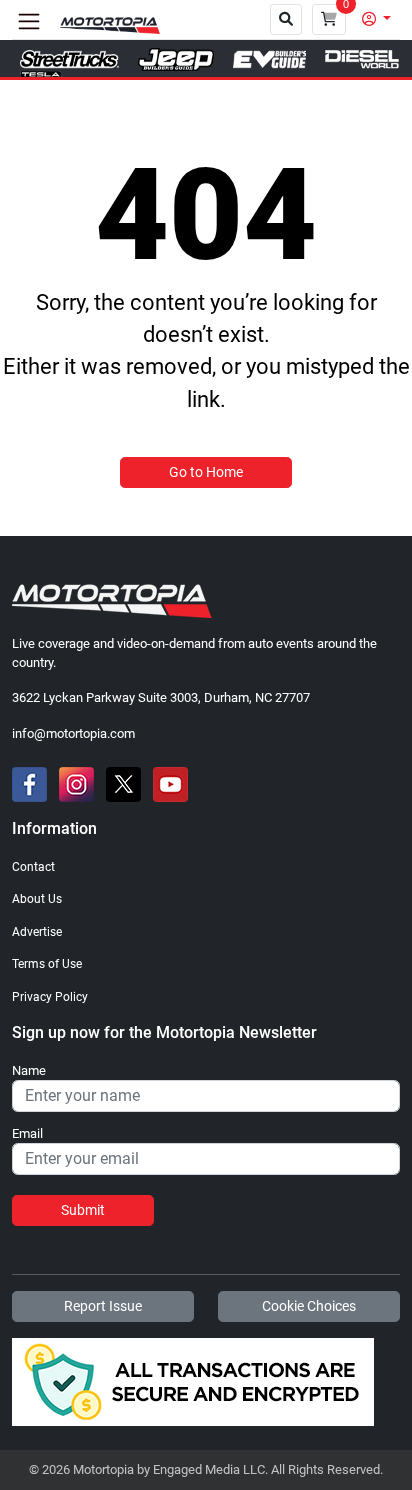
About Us (37, 899)
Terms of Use (47, 964)
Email (27, 1134)
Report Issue (103, 1306)
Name (29, 1071)
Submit (83, 1210)
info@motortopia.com (73, 733)
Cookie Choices (309, 1306)
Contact (33, 867)
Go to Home (206, 472)
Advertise (37, 932)
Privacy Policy (50, 997)
